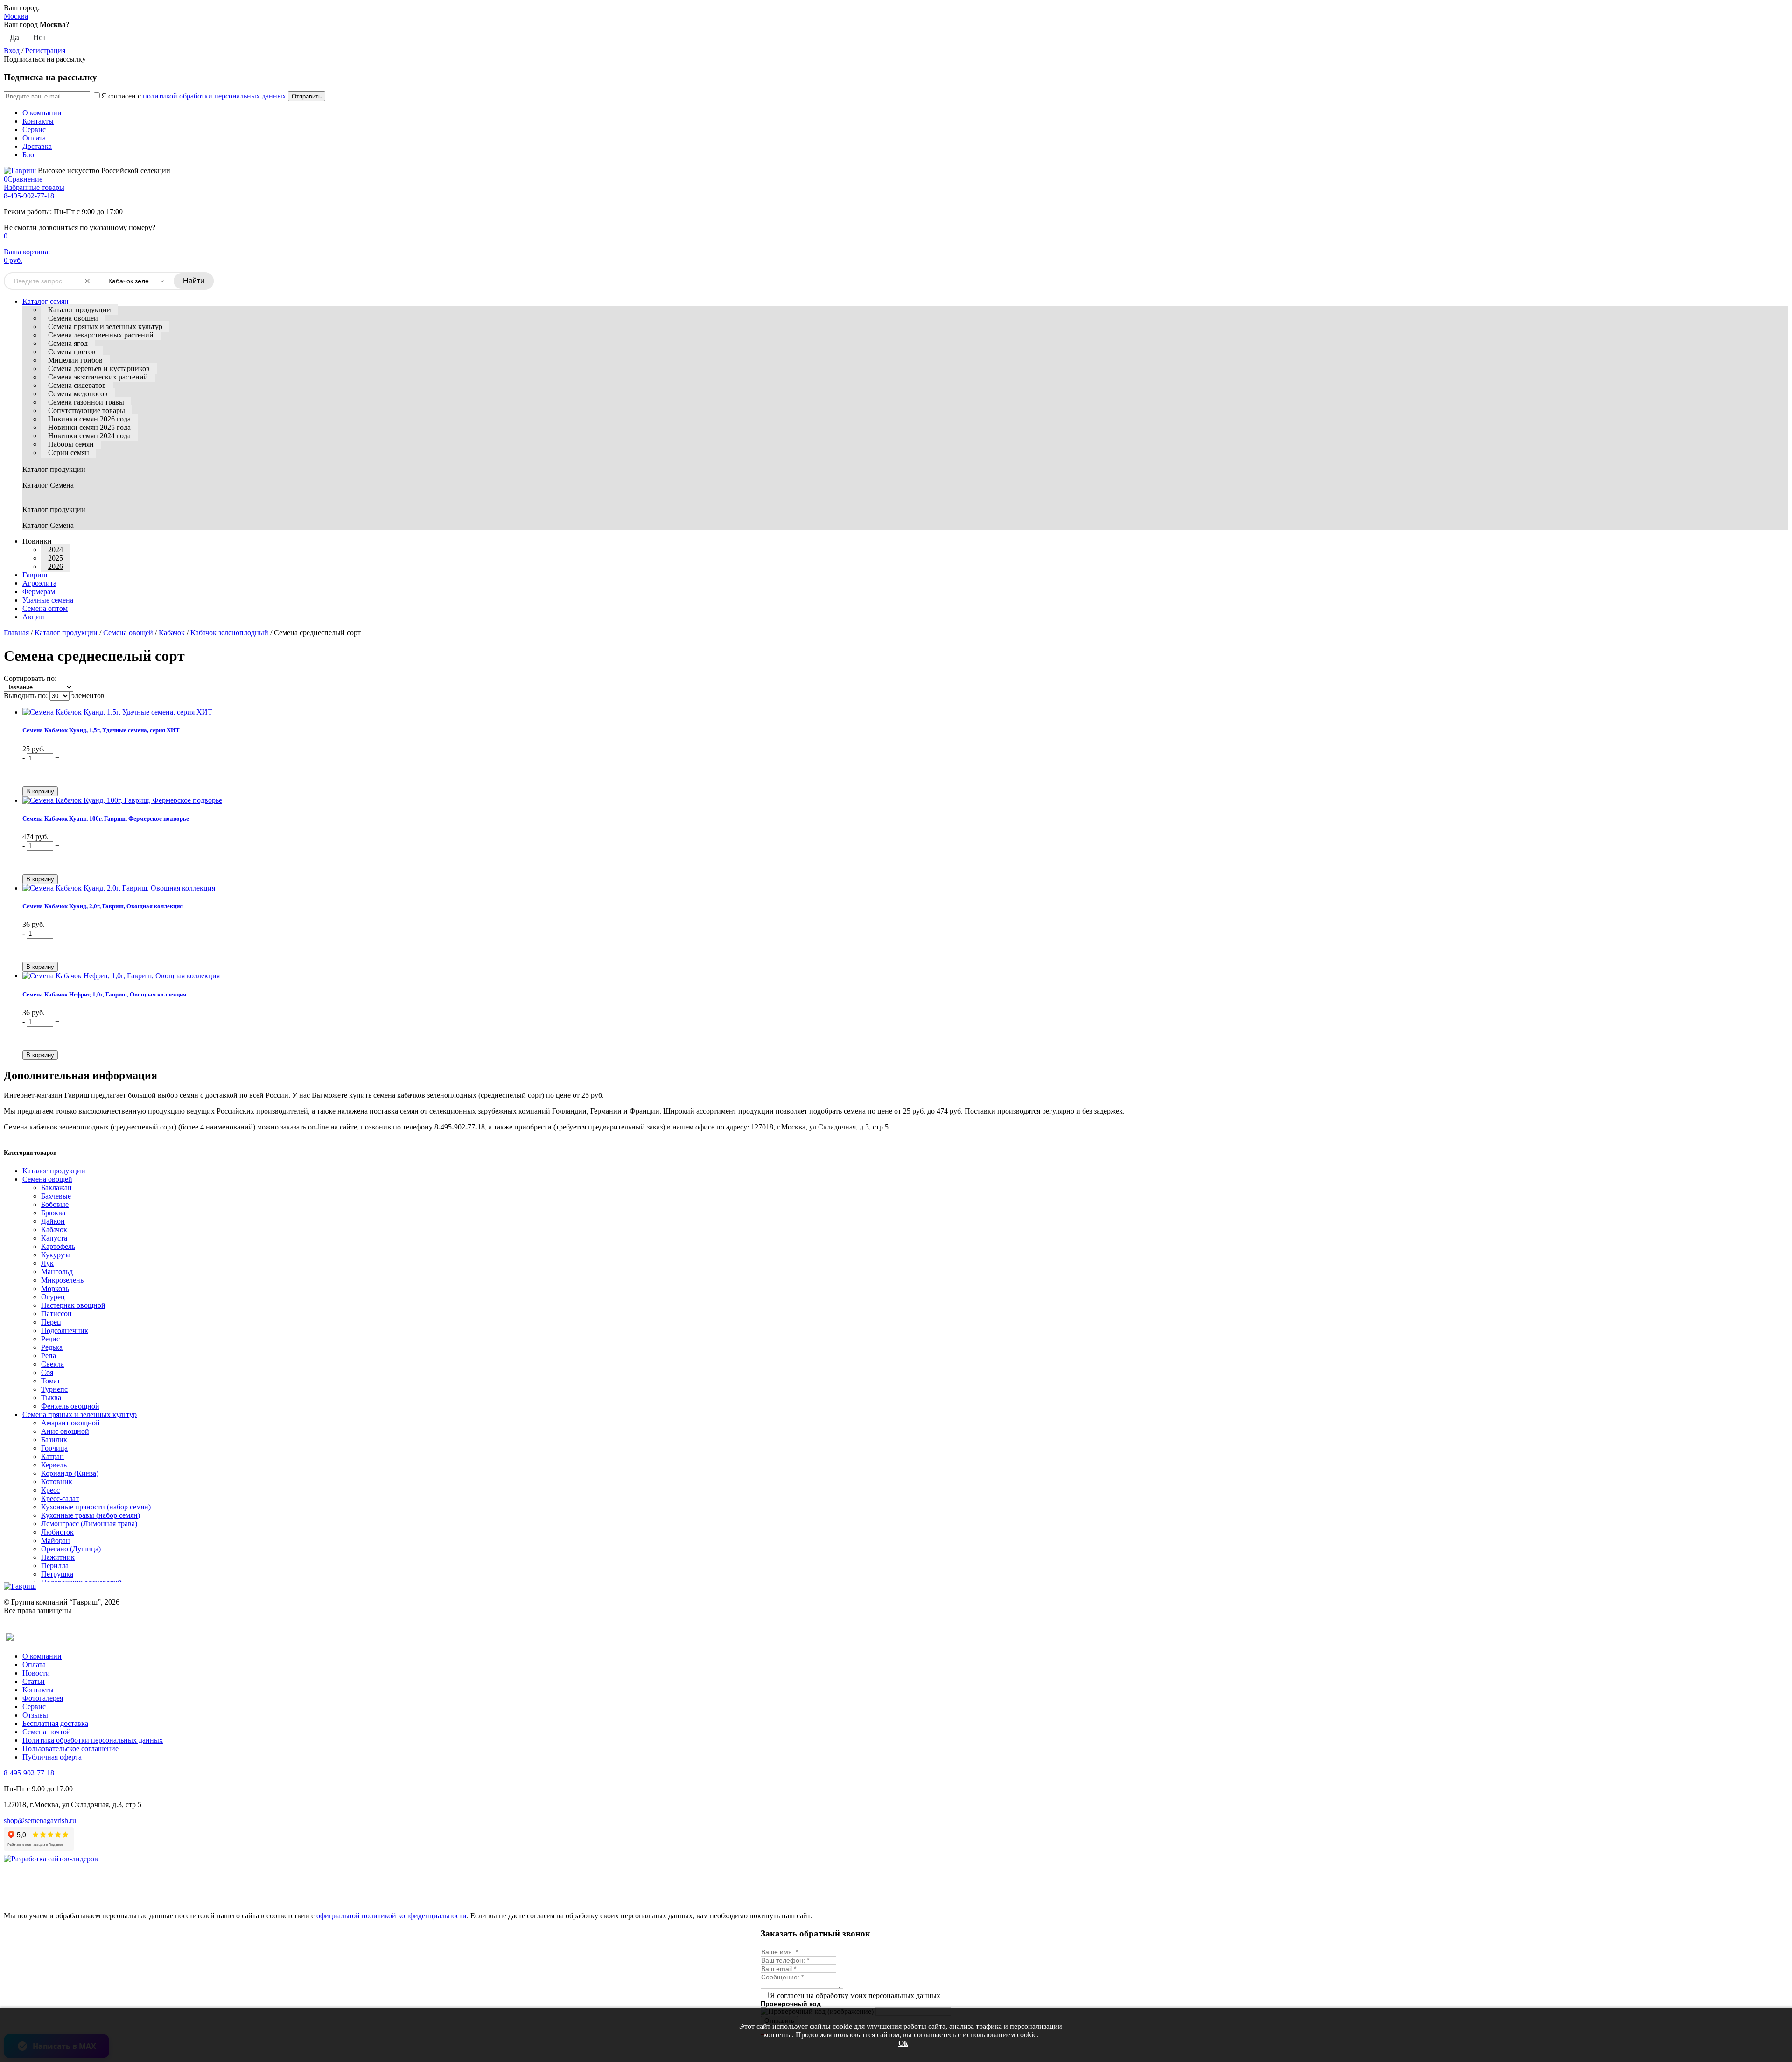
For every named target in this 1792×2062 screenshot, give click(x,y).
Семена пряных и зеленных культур (105, 326)
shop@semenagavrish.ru (40, 1820)
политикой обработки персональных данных (214, 96)
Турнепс (54, 1389)
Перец (51, 1322)
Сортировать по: (30, 678)
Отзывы (35, 1715)
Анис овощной (65, 1431)
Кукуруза (56, 1255)
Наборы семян (71, 444)
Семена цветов (72, 352)
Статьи (34, 1681)
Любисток (57, 1532)
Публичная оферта (52, 1757)
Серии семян (69, 452)
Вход (12, 51)
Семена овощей (73, 318)
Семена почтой (47, 1732)
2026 (56, 566)
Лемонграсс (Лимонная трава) (89, 1524)
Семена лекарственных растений (101, 335)
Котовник (57, 1482)
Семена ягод (68, 343)
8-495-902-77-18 (29, 196)
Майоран (56, 1540)
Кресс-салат (60, 1498)
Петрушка (57, 1574)
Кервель (54, 1465)
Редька (52, 1347)
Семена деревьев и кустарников (99, 368)
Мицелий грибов (75, 360)
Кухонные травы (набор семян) (91, 1515)
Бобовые (55, 1204)
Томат (51, 1381)
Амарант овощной (70, 1423)
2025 (56, 558)
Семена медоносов (78, 394)
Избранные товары (34, 187)
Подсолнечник (65, 1330)
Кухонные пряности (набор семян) (96, 1507)
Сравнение (23, 179)
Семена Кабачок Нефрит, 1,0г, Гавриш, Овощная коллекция (104, 994)
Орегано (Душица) (71, 1549)
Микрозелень (62, 1280)
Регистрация (45, 51)
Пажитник (58, 1557)
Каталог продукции (80, 310)
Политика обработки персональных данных (93, 1740)
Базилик (54, 1440)
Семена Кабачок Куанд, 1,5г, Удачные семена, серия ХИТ (101, 730)
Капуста (54, 1238)
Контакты (38, 121)
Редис (50, 1339)
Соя (47, 1372)
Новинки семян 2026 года (89, 419)
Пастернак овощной (73, 1305)
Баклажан (56, 1188)
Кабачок (172, 633)
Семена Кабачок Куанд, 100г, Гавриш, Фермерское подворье (106, 818)
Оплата (34, 138)
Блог (30, 155)
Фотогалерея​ (43, 1698)
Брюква (53, 1213)
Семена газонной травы (86, 402)
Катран (52, 1456)
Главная (16, 633)
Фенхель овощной (70, 1406)
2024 (56, 550)
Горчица (54, 1448)
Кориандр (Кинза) (70, 1473)
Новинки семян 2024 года (89, 436)
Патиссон (56, 1314)
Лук (47, 1263)
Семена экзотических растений (98, 377)
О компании (42, 113)
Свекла (52, 1364)
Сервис (34, 130)
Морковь (55, 1288)
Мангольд (57, 1272)
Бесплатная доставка (55, 1723)
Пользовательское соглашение (70, 1749)
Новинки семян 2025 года (89, 427)
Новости (36, 1673)
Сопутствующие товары (87, 410)
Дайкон (53, 1221)
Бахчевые (56, 1196)
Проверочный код (791, 2004)
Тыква (51, 1398)
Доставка (37, 146)
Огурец (53, 1297)
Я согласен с (194, 96)
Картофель (58, 1246)
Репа (49, 1356)
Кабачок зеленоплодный (229, 633)
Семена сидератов (77, 385)
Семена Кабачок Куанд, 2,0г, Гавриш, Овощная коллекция (103, 906)
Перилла (55, 1566)
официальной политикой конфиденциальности (392, 1916)
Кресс (50, 1490)
